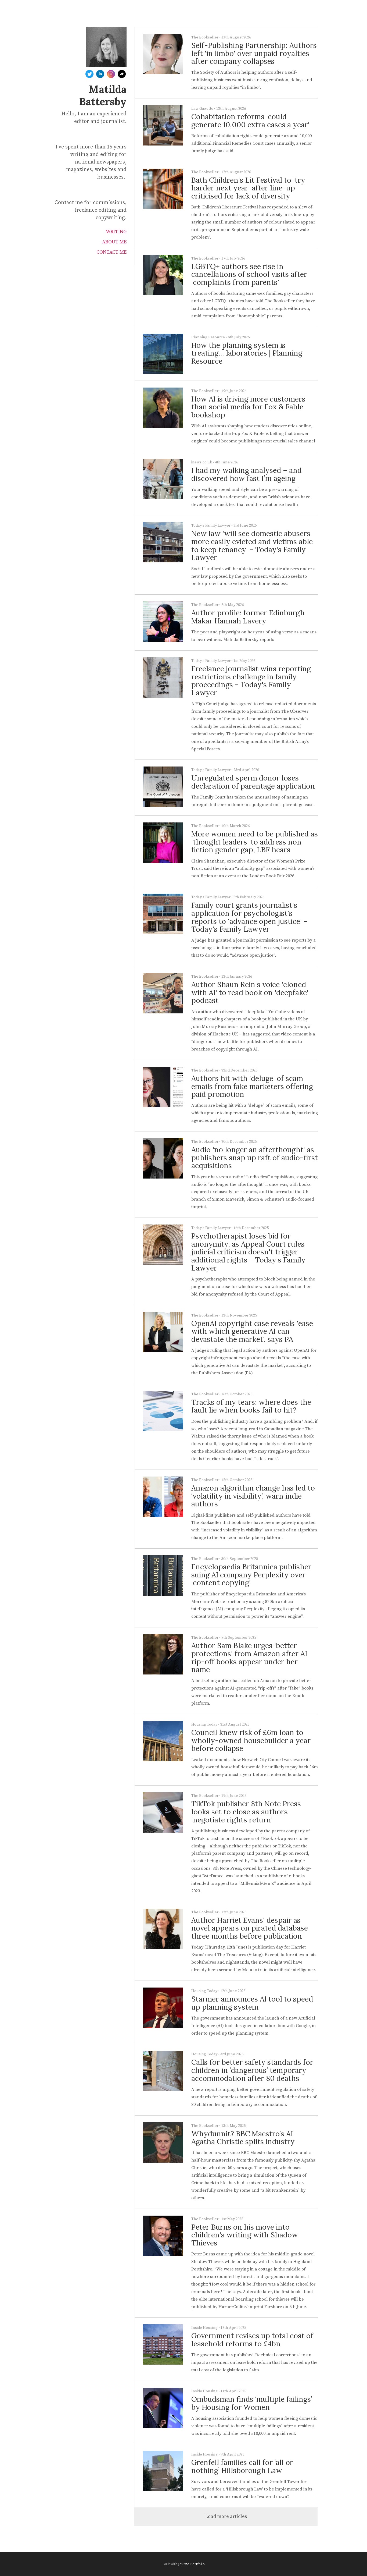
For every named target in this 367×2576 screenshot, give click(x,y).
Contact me (111, 252)
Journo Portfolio (191, 2564)
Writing (116, 232)
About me (114, 242)
